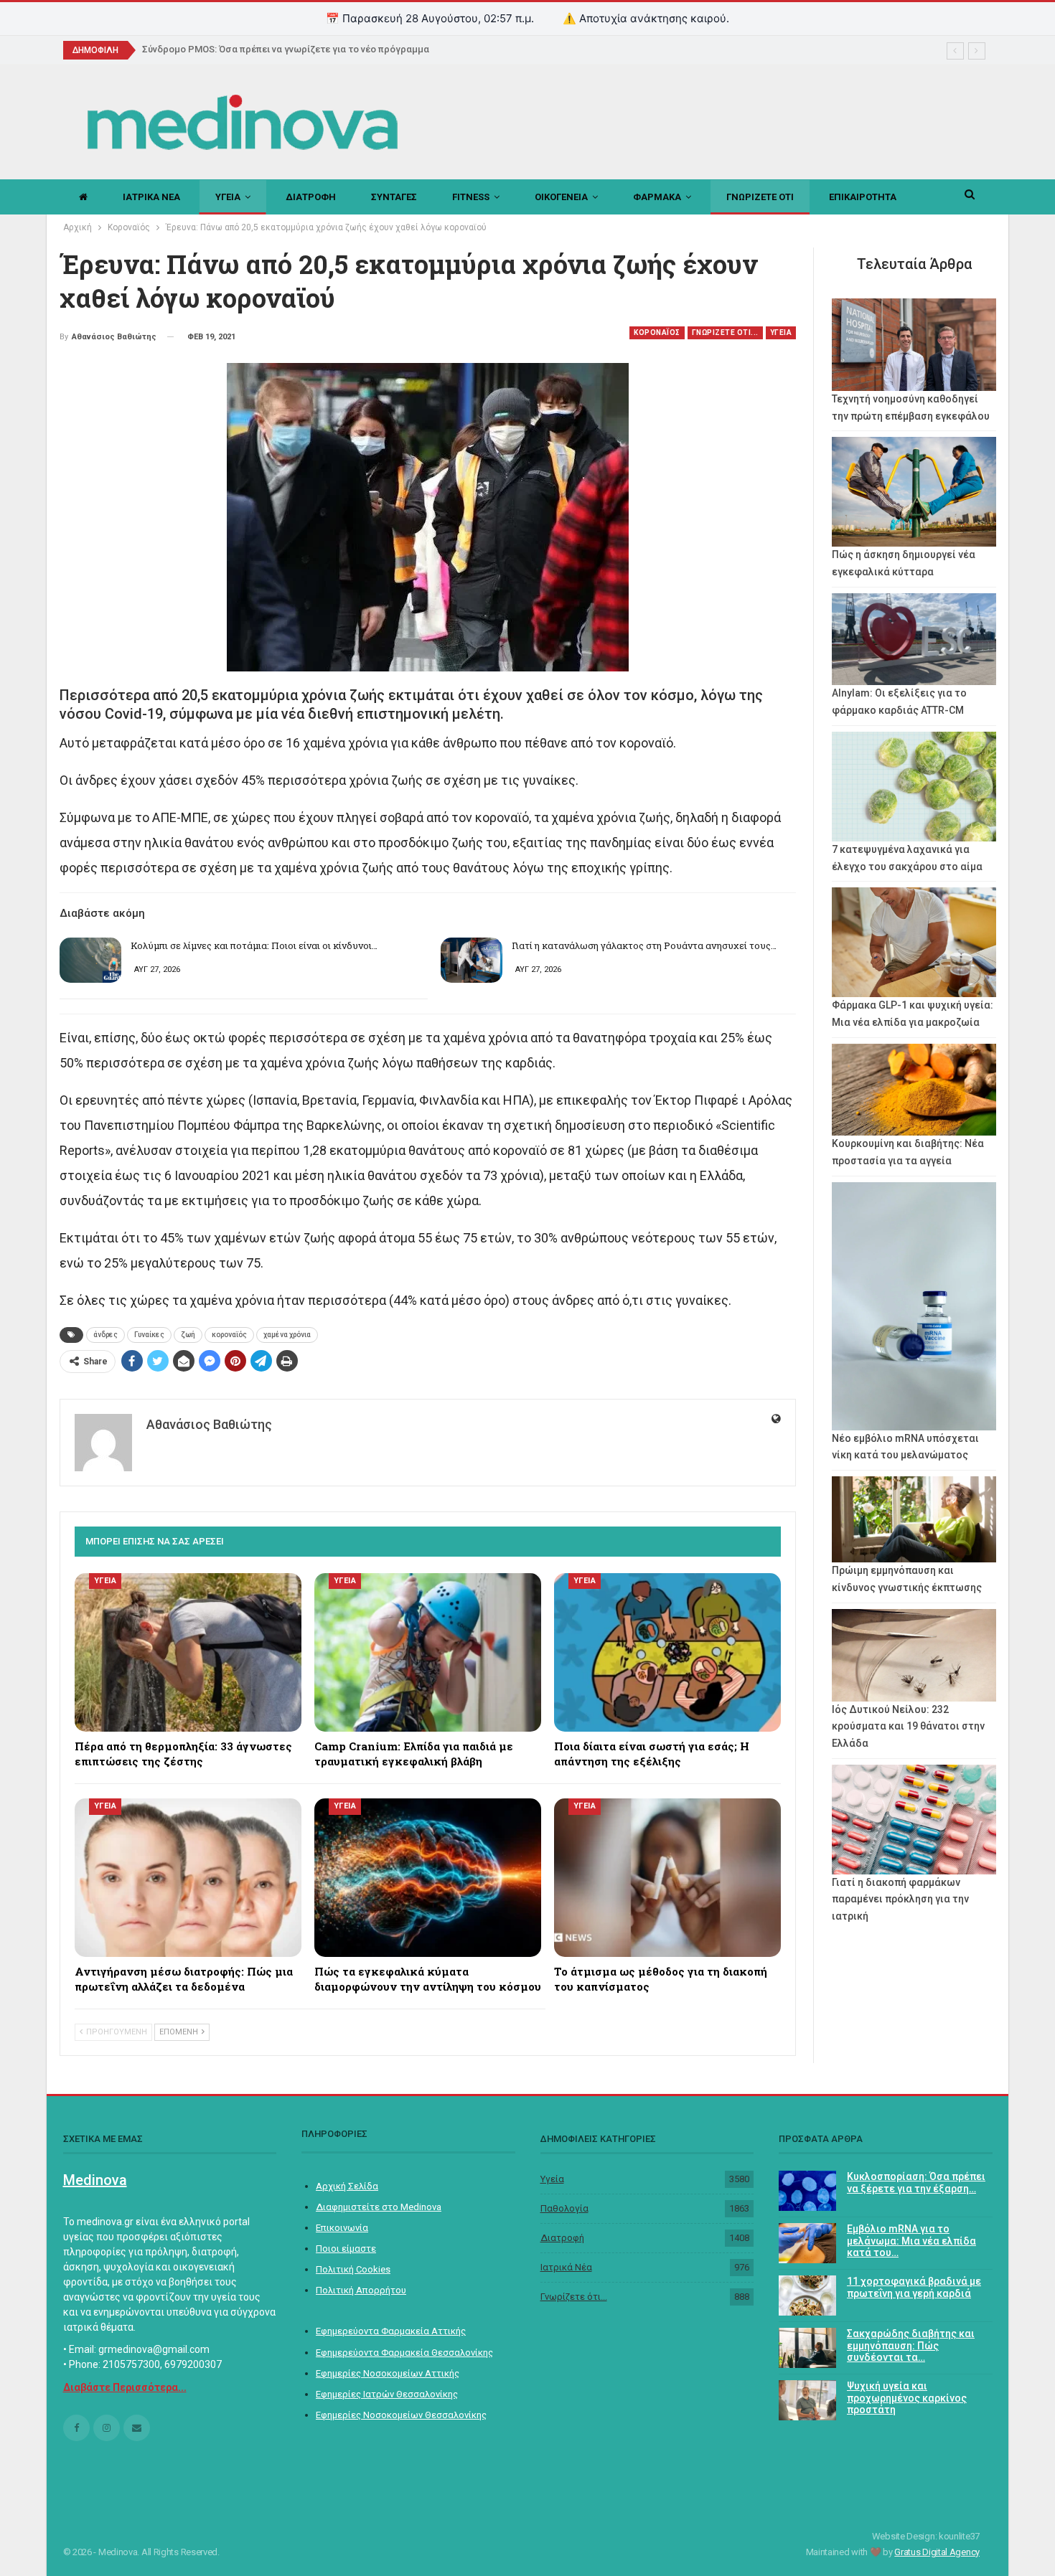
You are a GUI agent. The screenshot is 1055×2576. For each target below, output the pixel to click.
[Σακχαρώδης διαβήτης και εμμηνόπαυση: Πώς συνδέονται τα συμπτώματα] (807, 2348)
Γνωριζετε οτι (760, 197)
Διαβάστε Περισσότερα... (125, 2387)
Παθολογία (564, 2208)
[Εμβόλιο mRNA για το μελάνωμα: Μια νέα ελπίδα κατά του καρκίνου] (807, 2243)
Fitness (471, 197)
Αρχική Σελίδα (347, 2186)
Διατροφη (311, 197)
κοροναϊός (229, 1335)
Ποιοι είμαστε (346, 2249)
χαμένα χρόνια (287, 1335)
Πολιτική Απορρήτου (361, 2290)
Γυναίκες (149, 1335)
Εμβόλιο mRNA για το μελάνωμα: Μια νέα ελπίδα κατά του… (911, 2241)
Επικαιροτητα (863, 197)
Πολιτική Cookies (353, 2269)
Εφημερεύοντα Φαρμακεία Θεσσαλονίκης (404, 2353)
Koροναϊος (657, 332)
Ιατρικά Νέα (566, 2267)
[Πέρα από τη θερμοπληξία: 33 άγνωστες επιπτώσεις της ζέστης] (188, 1652)
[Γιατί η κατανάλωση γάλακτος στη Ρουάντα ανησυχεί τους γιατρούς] (472, 961)
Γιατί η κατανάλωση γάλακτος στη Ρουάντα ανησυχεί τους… (644, 945)
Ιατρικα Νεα (151, 197)
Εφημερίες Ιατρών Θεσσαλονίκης (387, 2394)
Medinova (95, 2180)
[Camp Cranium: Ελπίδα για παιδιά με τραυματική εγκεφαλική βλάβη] (428, 1652)
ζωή (188, 1335)
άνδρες (105, 1335)
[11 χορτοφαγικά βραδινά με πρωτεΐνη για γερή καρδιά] (807, 2296)
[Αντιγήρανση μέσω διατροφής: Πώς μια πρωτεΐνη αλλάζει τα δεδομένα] (188, 1878)
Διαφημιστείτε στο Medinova (379, 2207)
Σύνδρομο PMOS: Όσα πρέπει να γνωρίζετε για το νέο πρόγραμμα (286, 49)
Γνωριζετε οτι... (725, 332)
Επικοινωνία (342, 2228)
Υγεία (552, 2179)
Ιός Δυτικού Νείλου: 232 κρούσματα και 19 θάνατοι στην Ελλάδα (908, 1727)
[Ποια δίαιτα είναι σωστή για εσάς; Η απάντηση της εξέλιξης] (667, 1652)
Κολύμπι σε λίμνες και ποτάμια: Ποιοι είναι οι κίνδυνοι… (254, 945)
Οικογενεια (561, 197)
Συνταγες (394, 197)
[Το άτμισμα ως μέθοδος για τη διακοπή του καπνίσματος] (667, 1878)
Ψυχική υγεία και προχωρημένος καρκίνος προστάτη (907, 2398)
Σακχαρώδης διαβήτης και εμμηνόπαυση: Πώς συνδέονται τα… (911, 2346)
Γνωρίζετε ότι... (574, 2297)
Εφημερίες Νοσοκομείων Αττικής (388, 2373)
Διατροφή (562, 2238)
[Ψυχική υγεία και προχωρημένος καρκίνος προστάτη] (807, 2400)
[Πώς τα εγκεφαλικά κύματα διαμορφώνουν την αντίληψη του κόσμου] (428, 1878)
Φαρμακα (657, 197)
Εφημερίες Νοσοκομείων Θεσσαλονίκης (401, 2415)
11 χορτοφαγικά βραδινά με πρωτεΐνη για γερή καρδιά (914, 2287)
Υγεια (228, 197)
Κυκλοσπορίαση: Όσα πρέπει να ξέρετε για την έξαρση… (916, 2183)
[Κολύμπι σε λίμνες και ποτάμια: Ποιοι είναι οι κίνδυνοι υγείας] (90, 961)
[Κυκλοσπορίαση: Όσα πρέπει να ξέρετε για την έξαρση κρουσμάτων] (807, 2191)
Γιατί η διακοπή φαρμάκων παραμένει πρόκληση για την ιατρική (900, 1900)
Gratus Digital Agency (937, 2552)
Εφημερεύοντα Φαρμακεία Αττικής (391, 2331)
